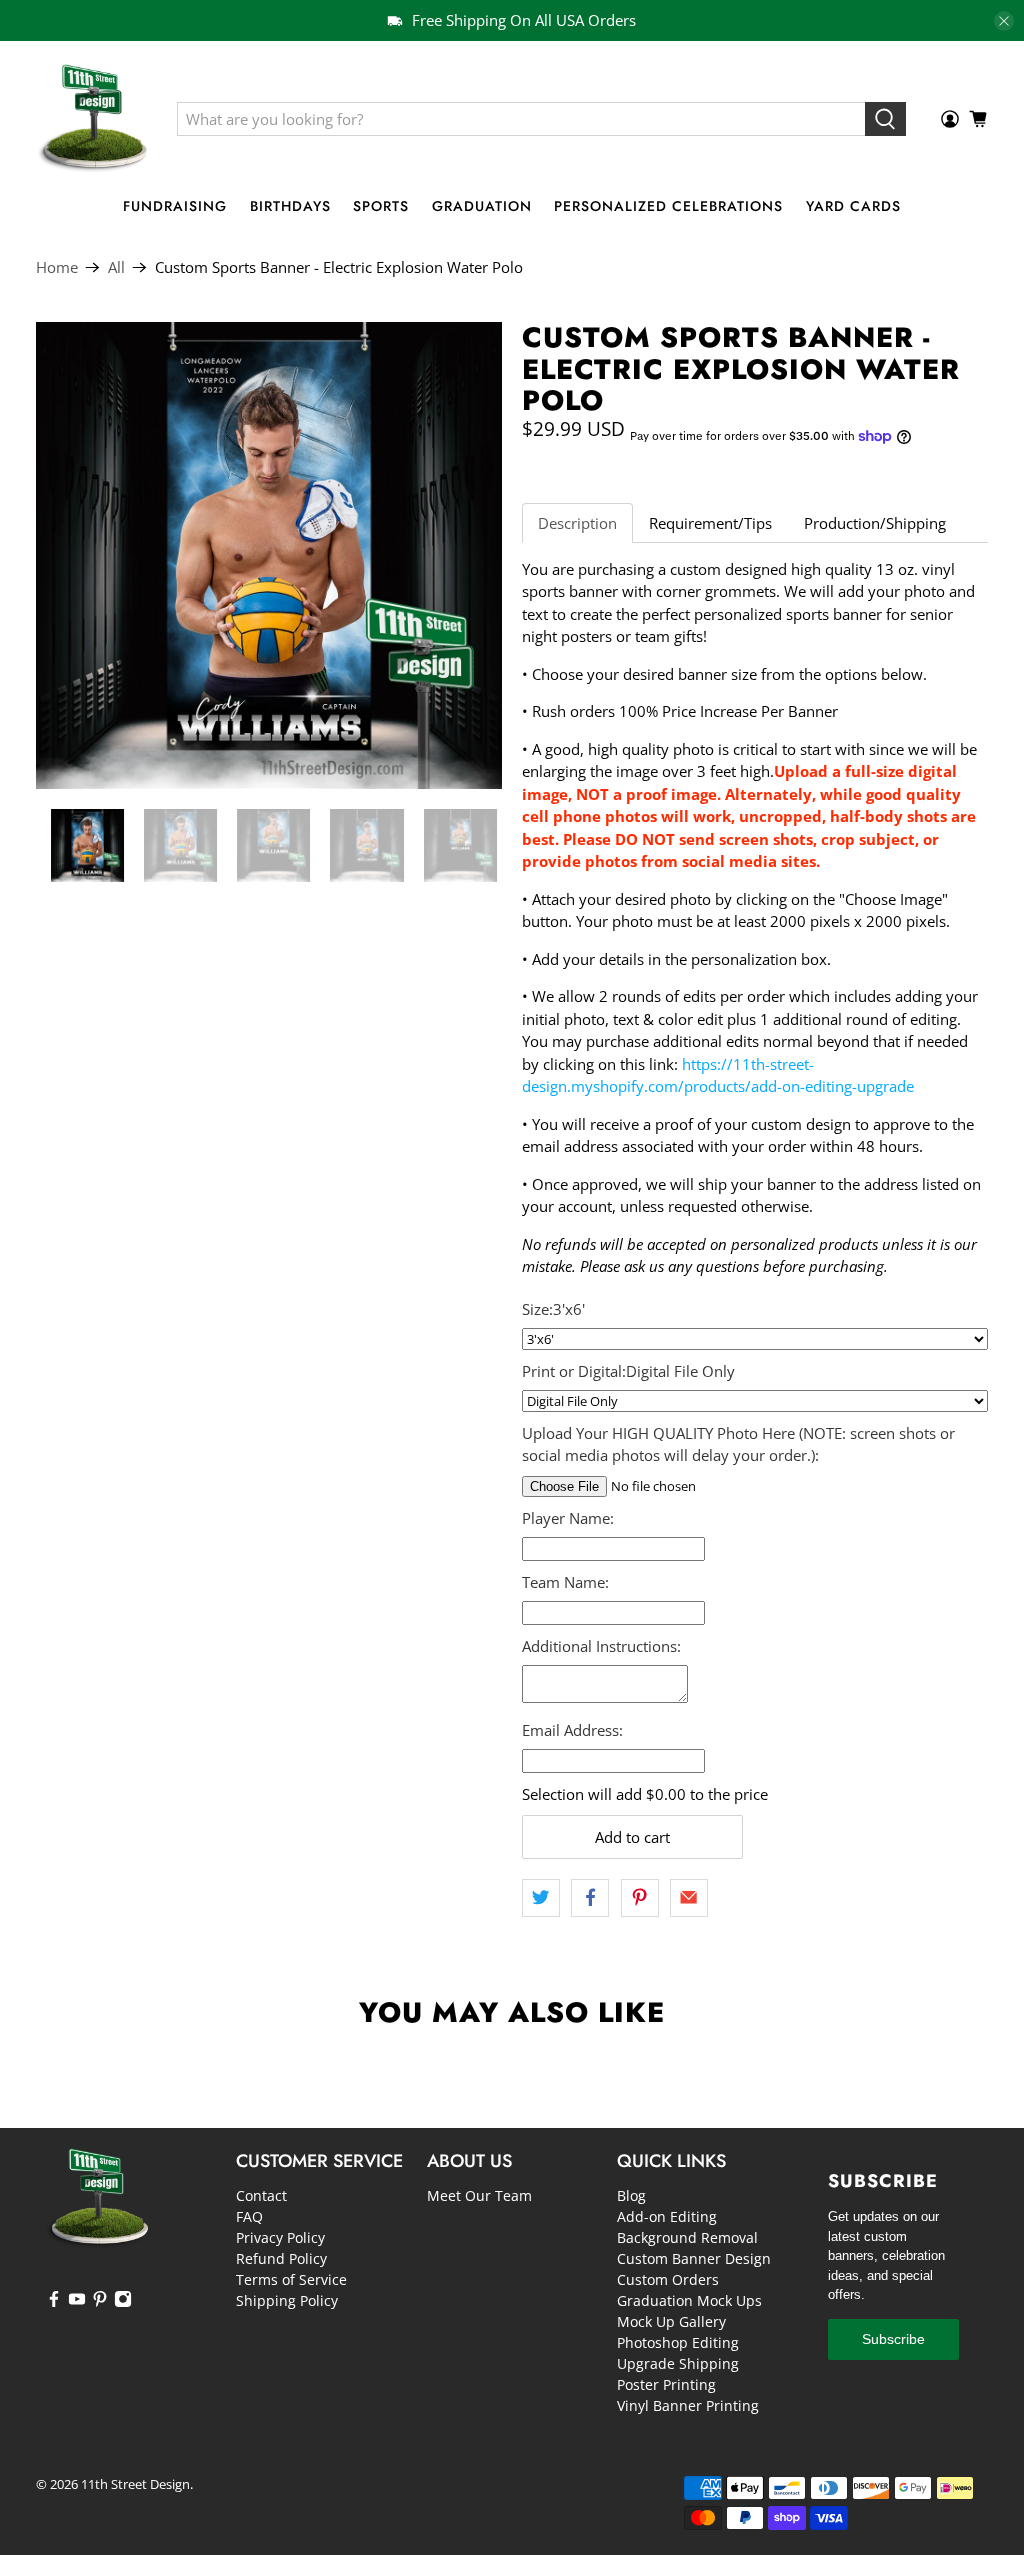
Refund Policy (281, 2258)
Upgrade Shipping (678, 2363)
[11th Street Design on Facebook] (54, 2302)
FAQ (249, 2216)
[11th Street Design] (92, 119)
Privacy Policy (280, 2237)
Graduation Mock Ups (689, 2300)
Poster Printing (666, 2384)
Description (577, 523)
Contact (261, 2195)
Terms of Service (291, 2279)
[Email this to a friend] (689, 1898)
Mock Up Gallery (671, 2321)
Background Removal (687, 2237)
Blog (631, 2195)
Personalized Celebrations (668, 206)
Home (57, 267)
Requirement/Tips (710, 523)
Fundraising (175, 206)
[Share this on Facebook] (590, 1898)
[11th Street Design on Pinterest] (100, 2302)
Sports (381, 206)
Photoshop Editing (678, 2342)
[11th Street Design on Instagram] (123, 2302)
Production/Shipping (875, 523)
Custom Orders (668, 2279)
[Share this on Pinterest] (640, 1898)
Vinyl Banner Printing (688, 2405)
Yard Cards (853, 206)
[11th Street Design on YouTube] (77, 2302)
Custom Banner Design (694, 2258)
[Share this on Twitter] (541, 1898)
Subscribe (893, 2339)
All (116, 267)
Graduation (482, 206)
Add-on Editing (667, 2216)
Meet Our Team (479, 2195)
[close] (1004, 21)
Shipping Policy (287, 2300)
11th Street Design (135, 2484)
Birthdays (290, 206)
